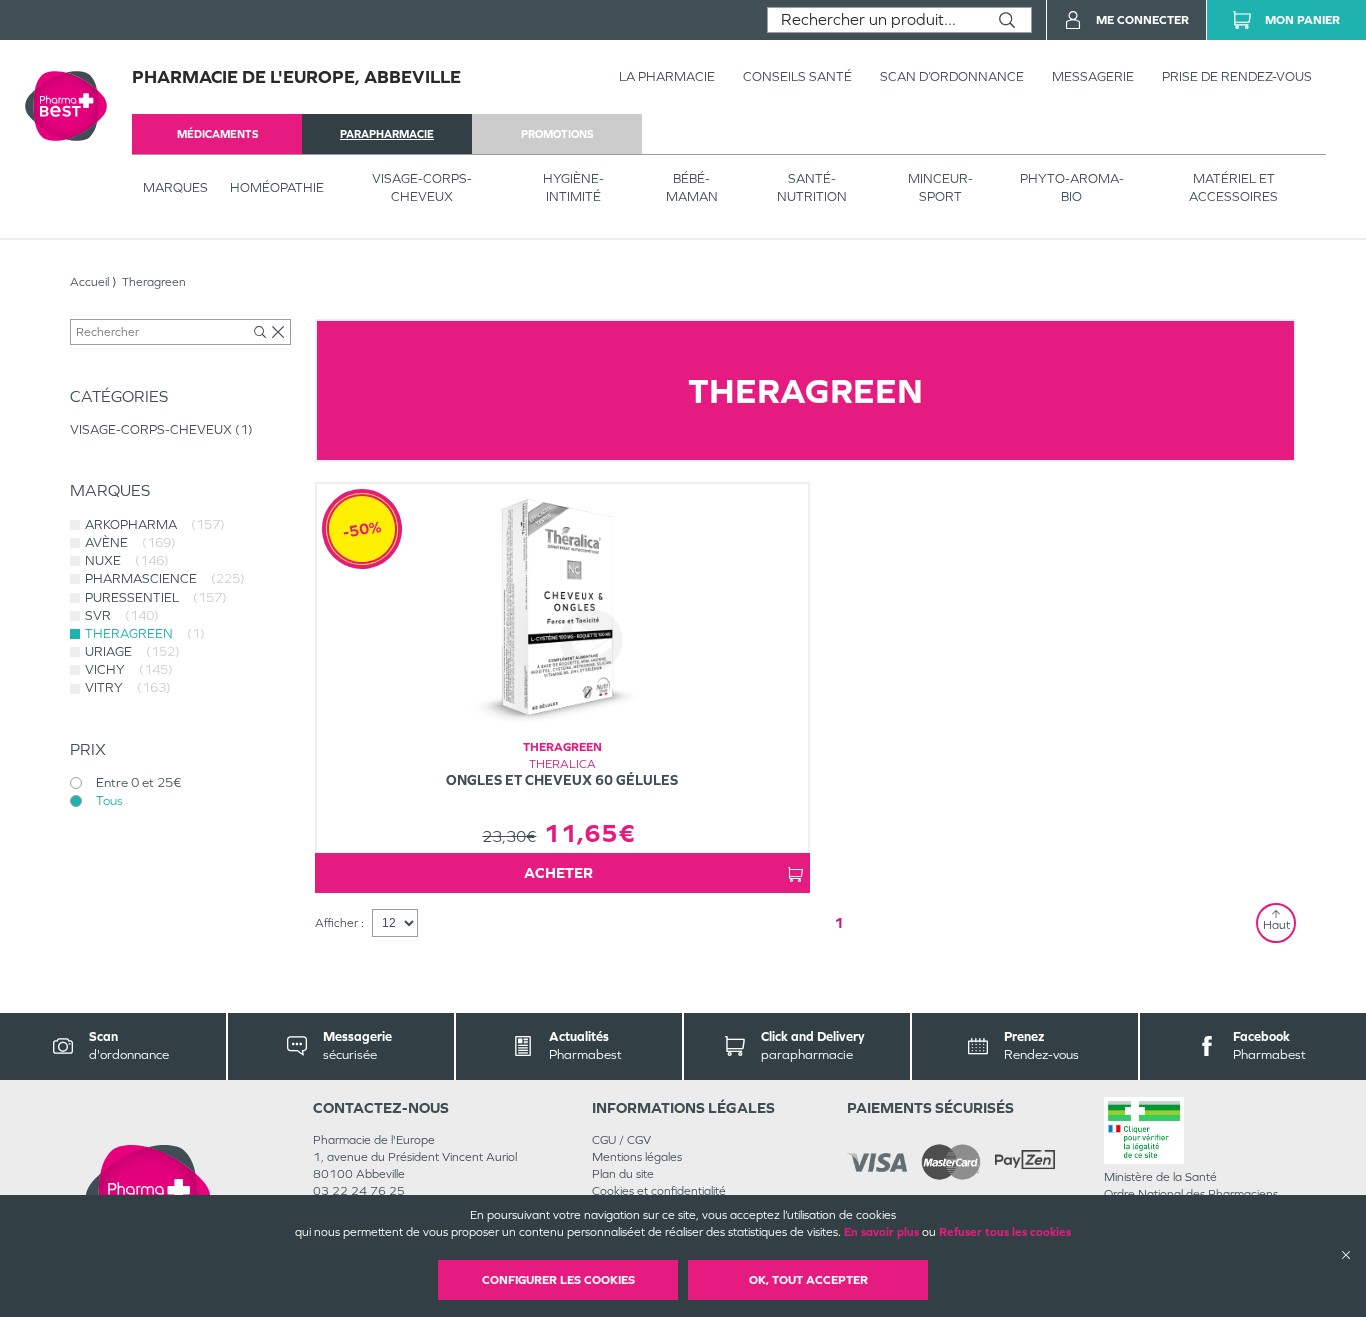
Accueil (89, 282)
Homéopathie (277, 187)
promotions (557, 134)
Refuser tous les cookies (1005, 1232)
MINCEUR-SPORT (940, 187)
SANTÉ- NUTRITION (812, 187)
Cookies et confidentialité (659, 1191)
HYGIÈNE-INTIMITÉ (573, 187)
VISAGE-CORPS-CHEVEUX (422, 187)
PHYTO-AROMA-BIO (1072, 187)
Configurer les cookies (558, 1280)
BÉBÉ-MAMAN (692, 187)
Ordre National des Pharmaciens (1191, 1194)
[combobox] (875, 20)
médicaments (217, 134)
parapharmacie (387, 134)
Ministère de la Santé (1160, 1177)
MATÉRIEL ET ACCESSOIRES (1233, 187)
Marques (175, 187)
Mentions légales (637, 1157)
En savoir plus (881, 1232)
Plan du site (623, 1174)
